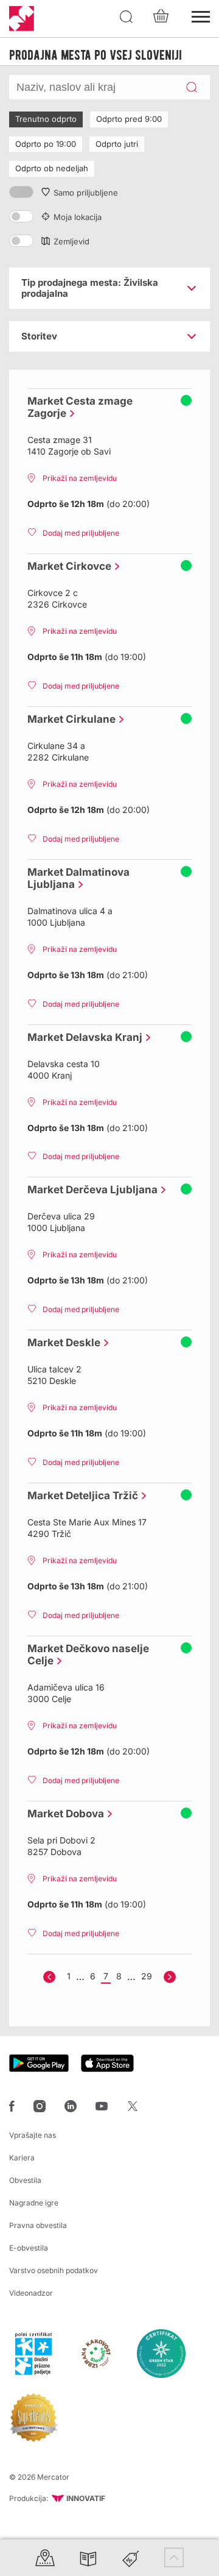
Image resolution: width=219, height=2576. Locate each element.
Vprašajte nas (33, 2135)
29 (147, 1976)
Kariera (22, 2158)
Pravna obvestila (38, 2225)
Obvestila (25, 2180)
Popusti (131, 2557)
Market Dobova (63, 1814)
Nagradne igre (34, 2203)
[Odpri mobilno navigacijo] (201, 15)
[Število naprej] (170, 1977)
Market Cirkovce (66, 566)
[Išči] (127, 17)
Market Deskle (61, 1343)
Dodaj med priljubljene (81, 533)
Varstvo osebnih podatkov (54, 2270)
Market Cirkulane (68, 719)
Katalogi (88, 2557)
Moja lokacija (78, 217)
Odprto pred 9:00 (129, 119)
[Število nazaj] (49, 1977)
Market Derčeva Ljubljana (89, 1190)
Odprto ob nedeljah (52, 168)
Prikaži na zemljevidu (80, 478)
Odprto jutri (117, 144)
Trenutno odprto (46, 119)
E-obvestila (29, 2248)
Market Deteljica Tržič (80, 1496)
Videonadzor (31, 2293)
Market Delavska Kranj (82, 1037)
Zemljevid (71, 241)
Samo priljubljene (86, 193)
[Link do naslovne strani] (22, 19)
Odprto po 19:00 (46, 144)
